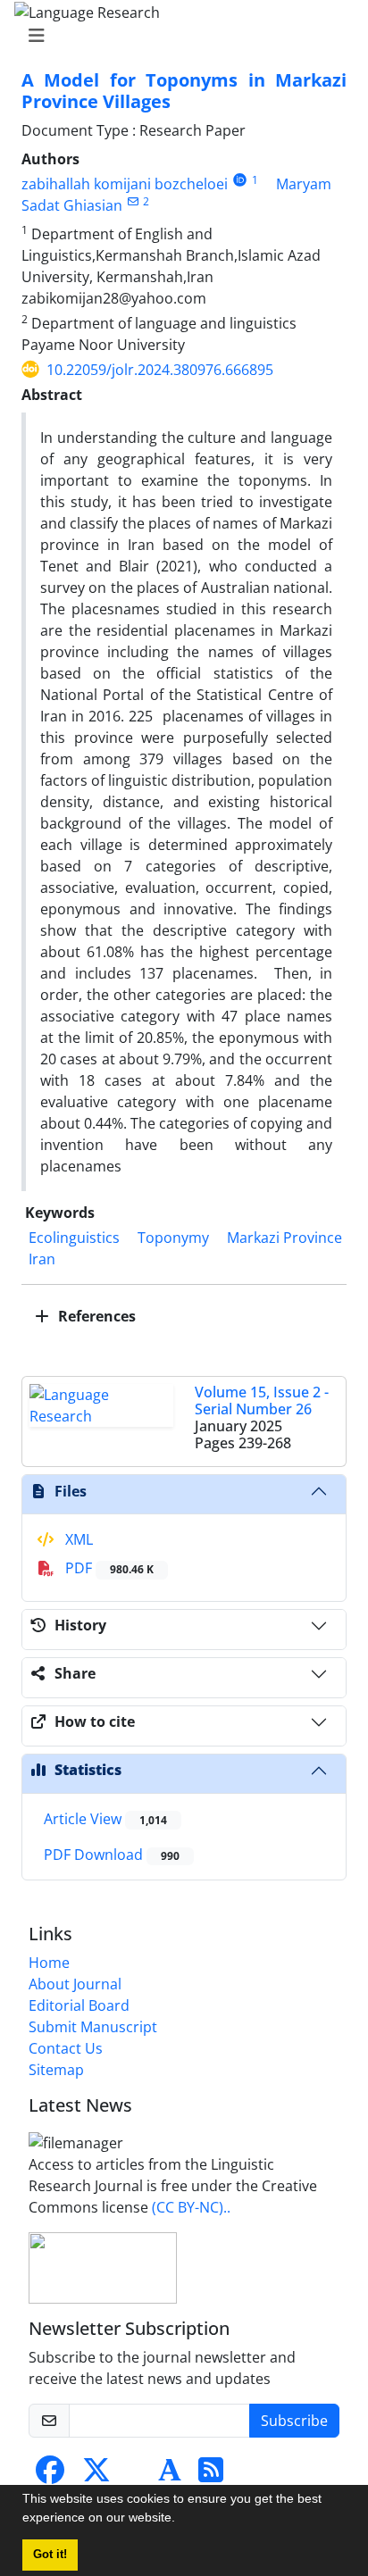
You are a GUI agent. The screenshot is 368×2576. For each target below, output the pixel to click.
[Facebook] (50, 2475)
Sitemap (56, 2070)
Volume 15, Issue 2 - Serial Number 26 (262, 1401)
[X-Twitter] (96, 2475)
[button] (181, 2520)
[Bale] (136, 2475)
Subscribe (294, 2421)
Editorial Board (79, 2005)
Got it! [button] (50, 2555)
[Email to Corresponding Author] (133, 201)
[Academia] (170, 2475)
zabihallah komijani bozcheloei (125, 184)
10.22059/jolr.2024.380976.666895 (160, 370)
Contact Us (66, 2048)
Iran (42, 1259)
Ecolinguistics (74, 1238)
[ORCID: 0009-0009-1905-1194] (240, 180)
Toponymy (173, 1238)
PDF (108, 1568)
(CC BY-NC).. (191, 2207)
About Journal (75, 1984)
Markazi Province (284, 1238)
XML (77, 1539)
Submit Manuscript (93, 2027)
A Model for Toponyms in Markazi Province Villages (184, 91)
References (95, 1316)
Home (49, 1963)
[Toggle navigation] (179, 36)
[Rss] (211, 2475)
